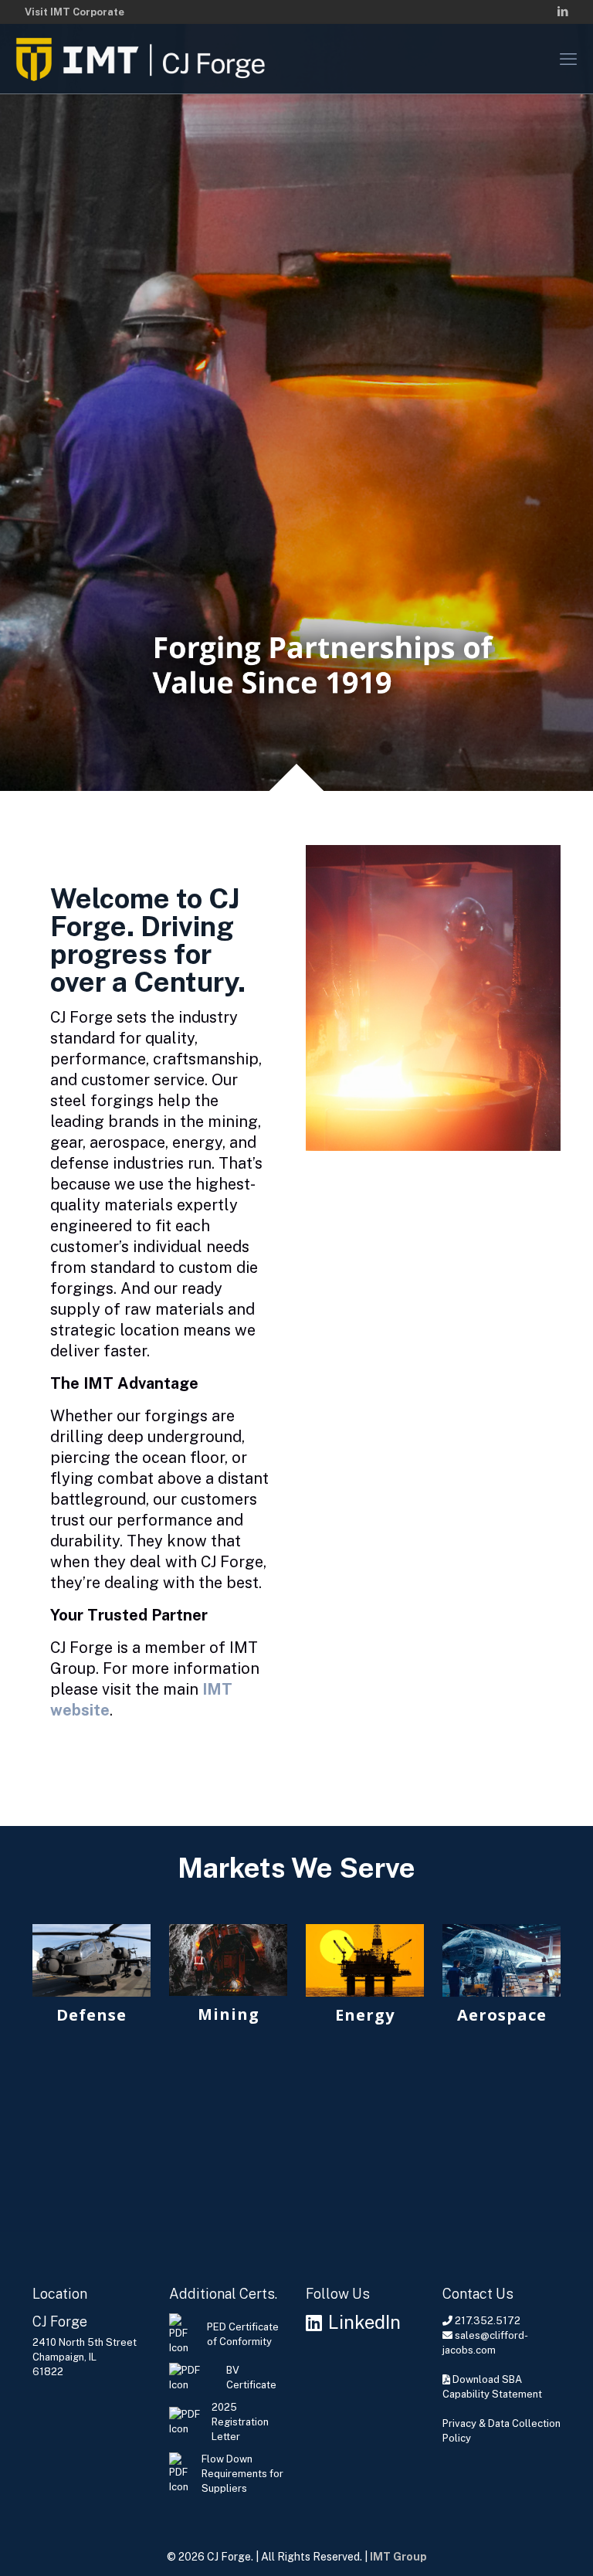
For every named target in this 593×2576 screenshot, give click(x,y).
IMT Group (398, 2557)
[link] (91, 1979)
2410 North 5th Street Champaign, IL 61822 (85, 2357)
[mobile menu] (568, 59)
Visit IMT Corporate (75, 12)
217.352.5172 (488, 2321)
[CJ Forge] (144, 59)
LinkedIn (364, 2323)
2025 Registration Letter (240, 2422)
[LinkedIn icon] (563, 11)
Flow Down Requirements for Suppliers (242, 2474)
